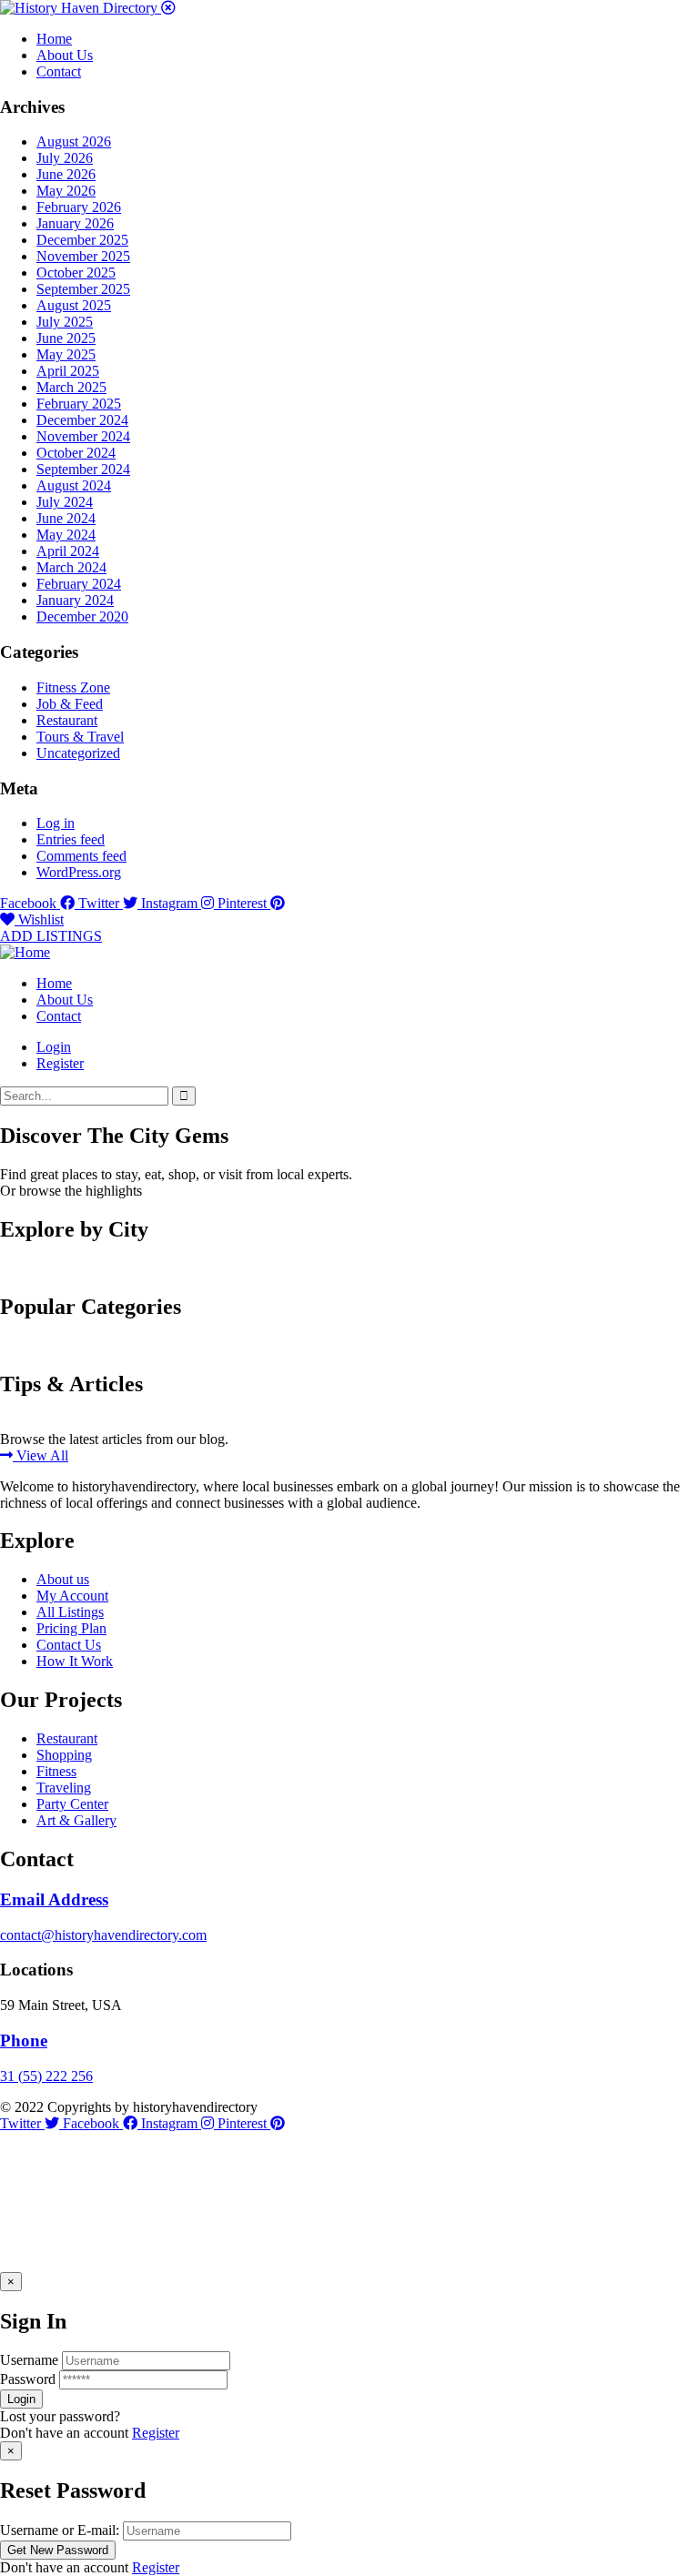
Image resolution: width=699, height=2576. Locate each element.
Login (54, 1047)
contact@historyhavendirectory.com (103, 1935)
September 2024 (83, 469)
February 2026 (79, 207)
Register (156, 2433)
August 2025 (74, 305)
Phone (24, 2041)
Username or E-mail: (60, 2530)
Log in (56, 823)
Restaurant (67, 720)
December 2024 (82, 420)
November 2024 (83, 436)
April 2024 (68, 551)
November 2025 (83, 256)
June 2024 (66, 518)
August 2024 (74, 485)
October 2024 (76, 453)
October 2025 (76, 273)
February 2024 (79, 584)
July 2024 (65, 502)
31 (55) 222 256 (46, 2076)
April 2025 (68, 371)
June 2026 (66, 174)
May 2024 (66, 535)
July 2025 (65, 322)
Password (28, 2379)
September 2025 (83, 289)
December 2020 (82, 616)
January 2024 (75, 600)
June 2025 (66, 338)
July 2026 (65, 158)
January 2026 (75, 223)
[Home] (25, 952)
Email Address (54, 1899)
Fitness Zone (73, 687)
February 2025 (79, 404)
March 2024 (71, 567)
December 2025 (82, 240)
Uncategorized (78, 753)
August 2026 (74, 141)
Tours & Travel (80, 737)
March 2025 (71, 387)
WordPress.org (79, 872)
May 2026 (66, 191)
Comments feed (81, 856)
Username (29, 2360)
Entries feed (71, 839)
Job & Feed (70, 704)
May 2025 (66, 354)
